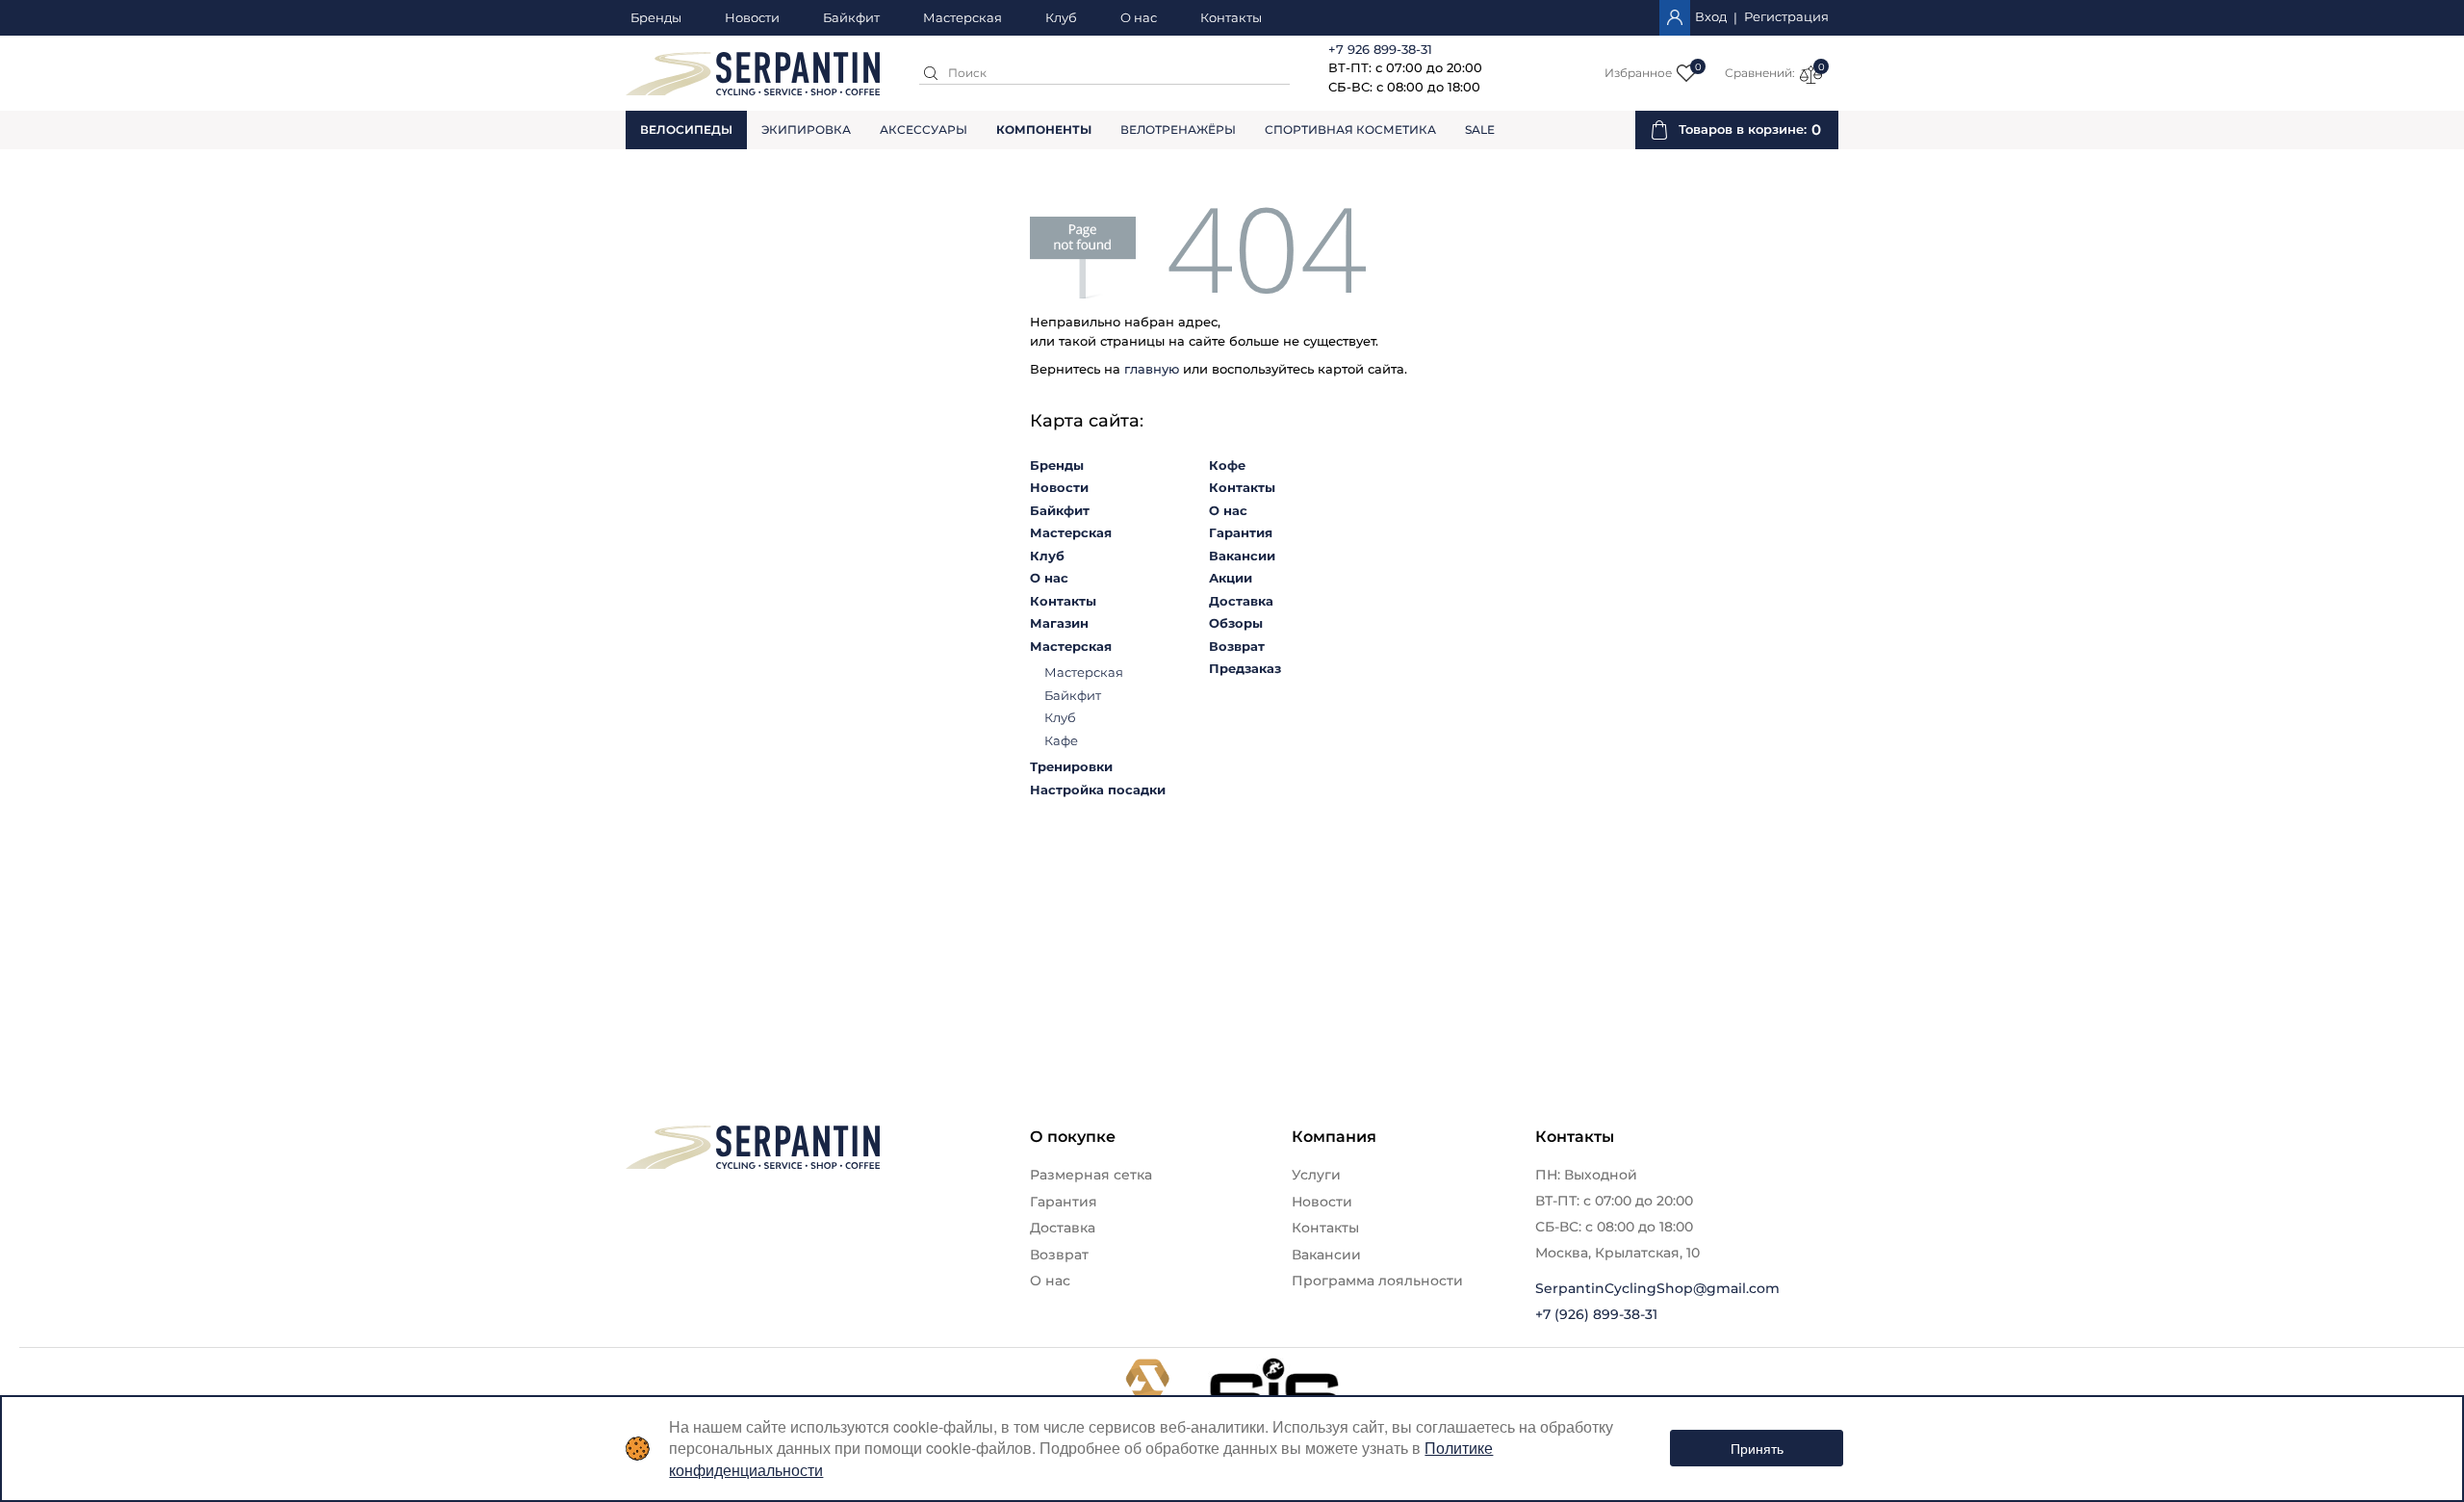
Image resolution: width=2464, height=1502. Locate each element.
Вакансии (1242, 556)
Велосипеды (686, 129)
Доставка (1241, 601)
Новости (752, 18)
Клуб (1061, 18)
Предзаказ (1245, 668)
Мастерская (962, 18)
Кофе (1227, 465)
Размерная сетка (1091, 1175)
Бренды (656, 18)
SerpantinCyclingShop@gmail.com (1657, 1288)
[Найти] (931, 73)
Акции (1231, 578)
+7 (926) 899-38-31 (1596, 1314)
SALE (1480, 129)
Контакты (1231, 18)
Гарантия (1241, 532)
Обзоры (1236, 623)
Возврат (1237, 646)
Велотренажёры (1178, 129)
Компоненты (1044, 129)
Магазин (1059, 623)
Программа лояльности (1377, 1281)
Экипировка (806, 129)
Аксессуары (924, 129)
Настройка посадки (1098, 790)
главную (1152, 369)
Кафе (1061, 740)
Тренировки (1071, 766)
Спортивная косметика (1350, 129)
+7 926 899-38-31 (1380, 49)
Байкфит (851, 18)
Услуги (1316, 1175)
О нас (1139, 18)
